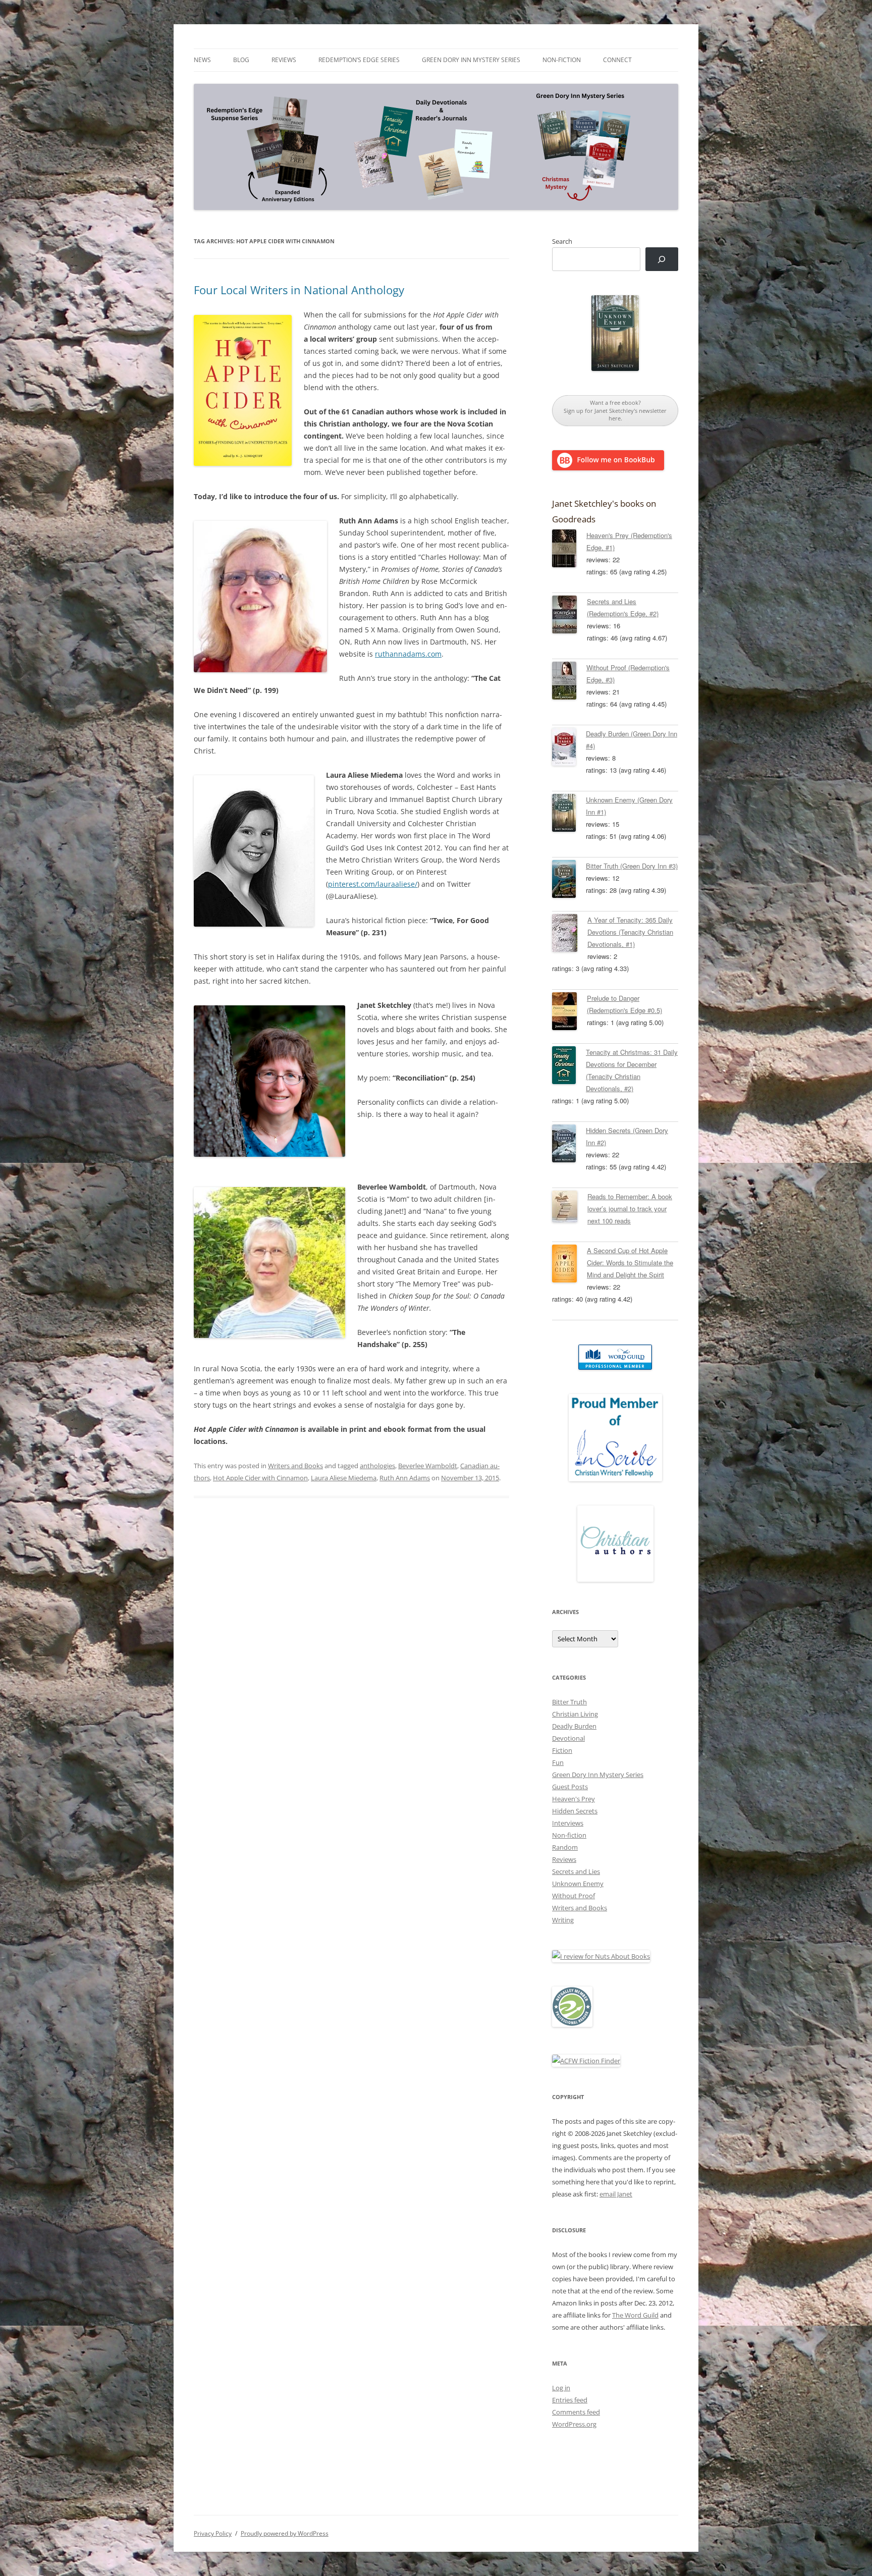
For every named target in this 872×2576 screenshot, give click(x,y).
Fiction (562, 1750)
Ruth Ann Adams (405, 1478)
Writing (563, 1920)
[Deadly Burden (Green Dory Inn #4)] (569, 748)
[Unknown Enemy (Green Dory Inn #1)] (569, 815)
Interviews (568, 1823)
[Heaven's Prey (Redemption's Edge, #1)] (569, 550)
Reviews (284, 60)
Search (562, 241)
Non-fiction (562, 60)
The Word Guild (635, 2315)
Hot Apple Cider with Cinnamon (260, 1478)
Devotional (568, 1738)
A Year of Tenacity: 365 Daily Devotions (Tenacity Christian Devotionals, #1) (630, 932)
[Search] (662, 259)
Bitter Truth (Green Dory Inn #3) (632, 866)
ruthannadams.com (408, 654)
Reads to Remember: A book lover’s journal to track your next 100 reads (630, 1209)
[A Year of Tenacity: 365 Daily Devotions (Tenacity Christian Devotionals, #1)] (570, 935)
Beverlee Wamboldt (428, 1466)
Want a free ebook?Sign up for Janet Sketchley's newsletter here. (615, 410)
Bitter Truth (569, 1702)
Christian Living (575, 1714)
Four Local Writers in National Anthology (299, 290)
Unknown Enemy (578, 1884)
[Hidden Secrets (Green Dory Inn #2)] (569, 1145)
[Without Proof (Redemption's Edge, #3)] (569, 682)
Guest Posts (570, 1787)
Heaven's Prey (574, 1799)
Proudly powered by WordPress (285, 2533)
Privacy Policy (213, 2533)
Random (565, 1847)
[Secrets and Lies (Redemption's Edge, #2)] (569, 616)
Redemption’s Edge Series (359, 60)
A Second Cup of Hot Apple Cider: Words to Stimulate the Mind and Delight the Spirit (630, 1263)
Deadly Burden (574, 1726)
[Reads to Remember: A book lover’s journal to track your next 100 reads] (570, 1208)
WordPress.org (574, 2424)
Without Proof (574, 1896)
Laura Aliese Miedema (344, 1478)
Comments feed (576, 2412)
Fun (558, 1762)
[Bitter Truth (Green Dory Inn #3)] (569, 881)
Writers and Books (295, 1466)
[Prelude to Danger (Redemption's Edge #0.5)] (569, 1013)
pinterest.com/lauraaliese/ (373, 884)
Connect (617, 60)
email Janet (616, 2194)
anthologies (377, 1466)
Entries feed (570, 2400)
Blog (241, 60)
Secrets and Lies (576, 1871)
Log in (561, 2388)
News (202, 60)
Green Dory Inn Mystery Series (471, 60)
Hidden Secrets (575, 1811)
